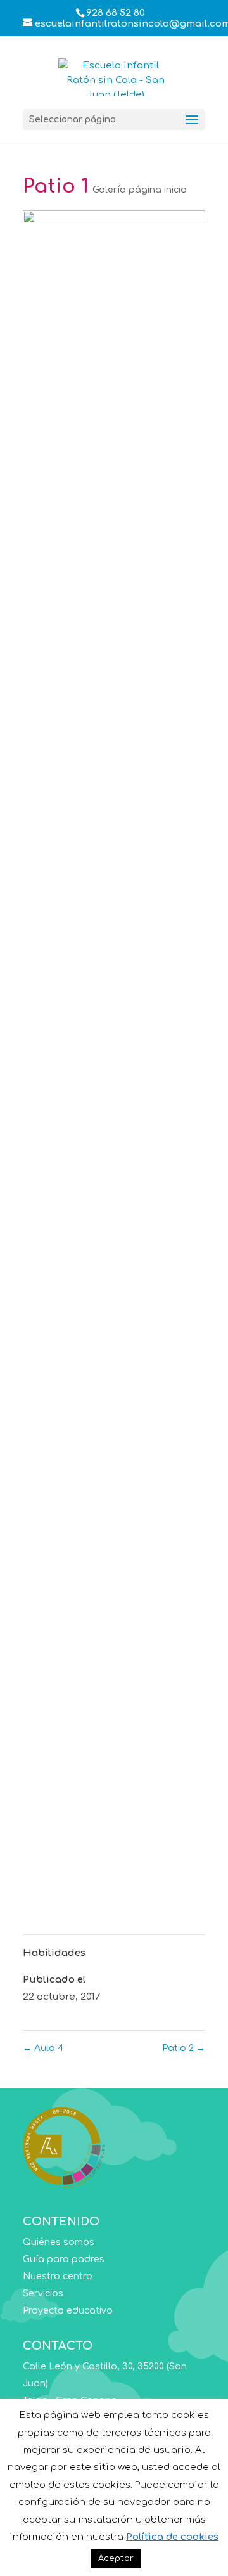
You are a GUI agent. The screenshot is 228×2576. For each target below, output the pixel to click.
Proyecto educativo (68, 2311)
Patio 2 (184, 2048)
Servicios (43, 2294)
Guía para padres (64, 2259)
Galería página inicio (140, 190)
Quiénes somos (59, 2242)
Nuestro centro (58, 2276)
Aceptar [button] (116, 2558)
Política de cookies (172, 2537)
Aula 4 (43, 2048)
